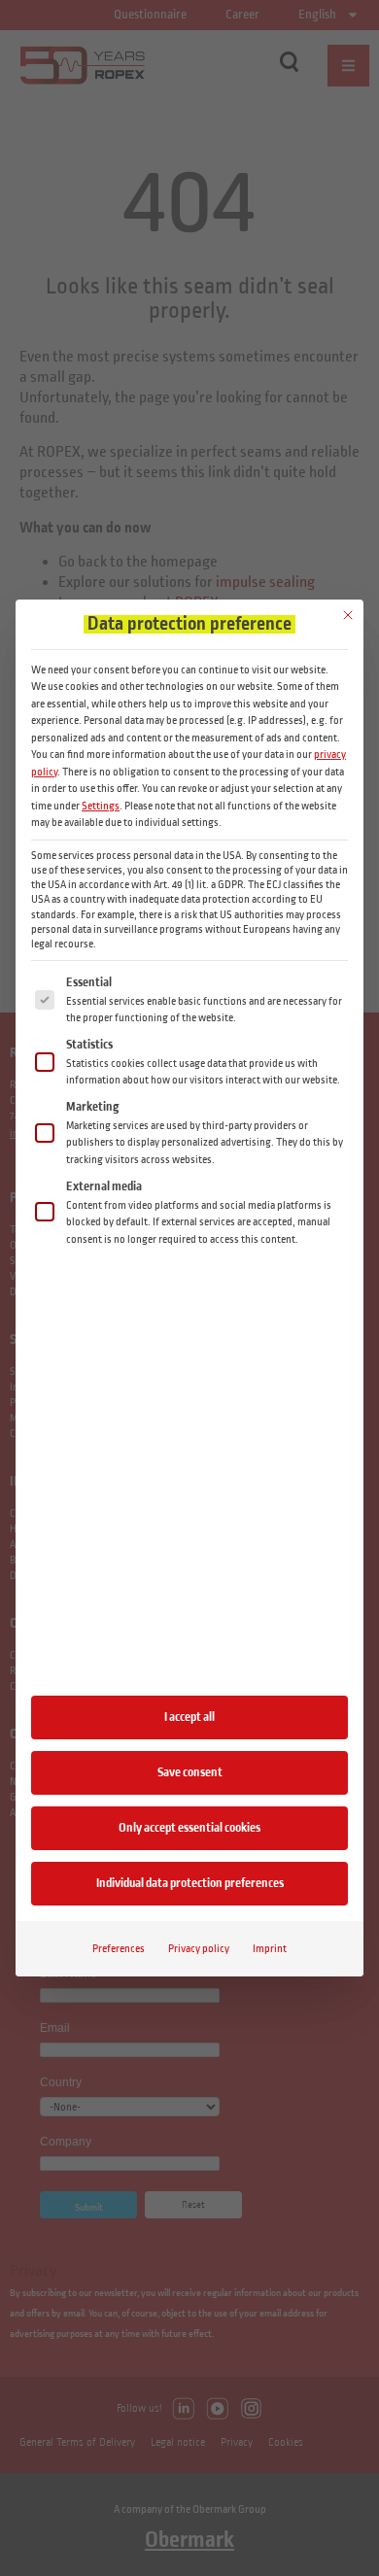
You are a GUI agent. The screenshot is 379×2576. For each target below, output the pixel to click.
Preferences (119, 1948)
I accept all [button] (189, 1717)
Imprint (270, 1948)
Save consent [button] (190, 1772)
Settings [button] (101, 806)
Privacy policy (199, 1948)
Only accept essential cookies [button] (189, 1828)
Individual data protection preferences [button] (190, 1883)
